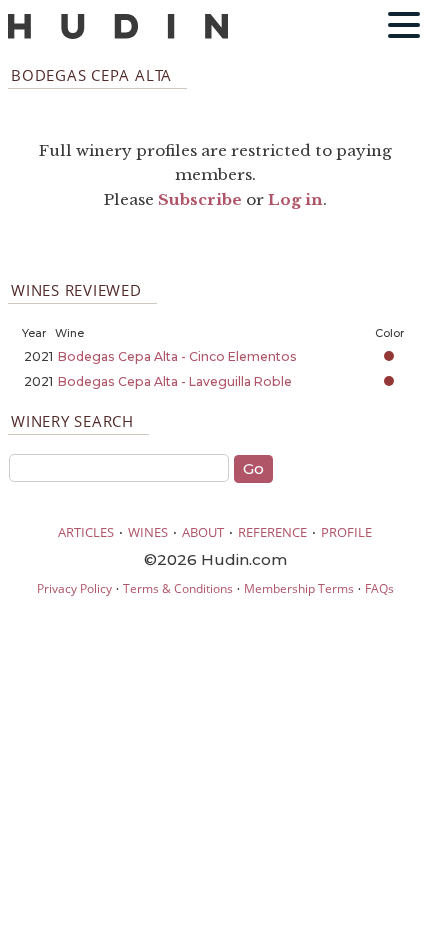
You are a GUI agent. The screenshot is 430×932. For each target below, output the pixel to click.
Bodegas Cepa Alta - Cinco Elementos (177, 356)
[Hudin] (118, 34)
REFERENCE (272, 532)
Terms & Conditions (178, 588)
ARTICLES (86, 532)
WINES (148, 532)
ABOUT (203, 532)
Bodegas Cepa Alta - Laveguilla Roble (175, 381)
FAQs (379, 588)
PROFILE (346, 532)
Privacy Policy (74, 588)
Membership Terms (299, 588)
